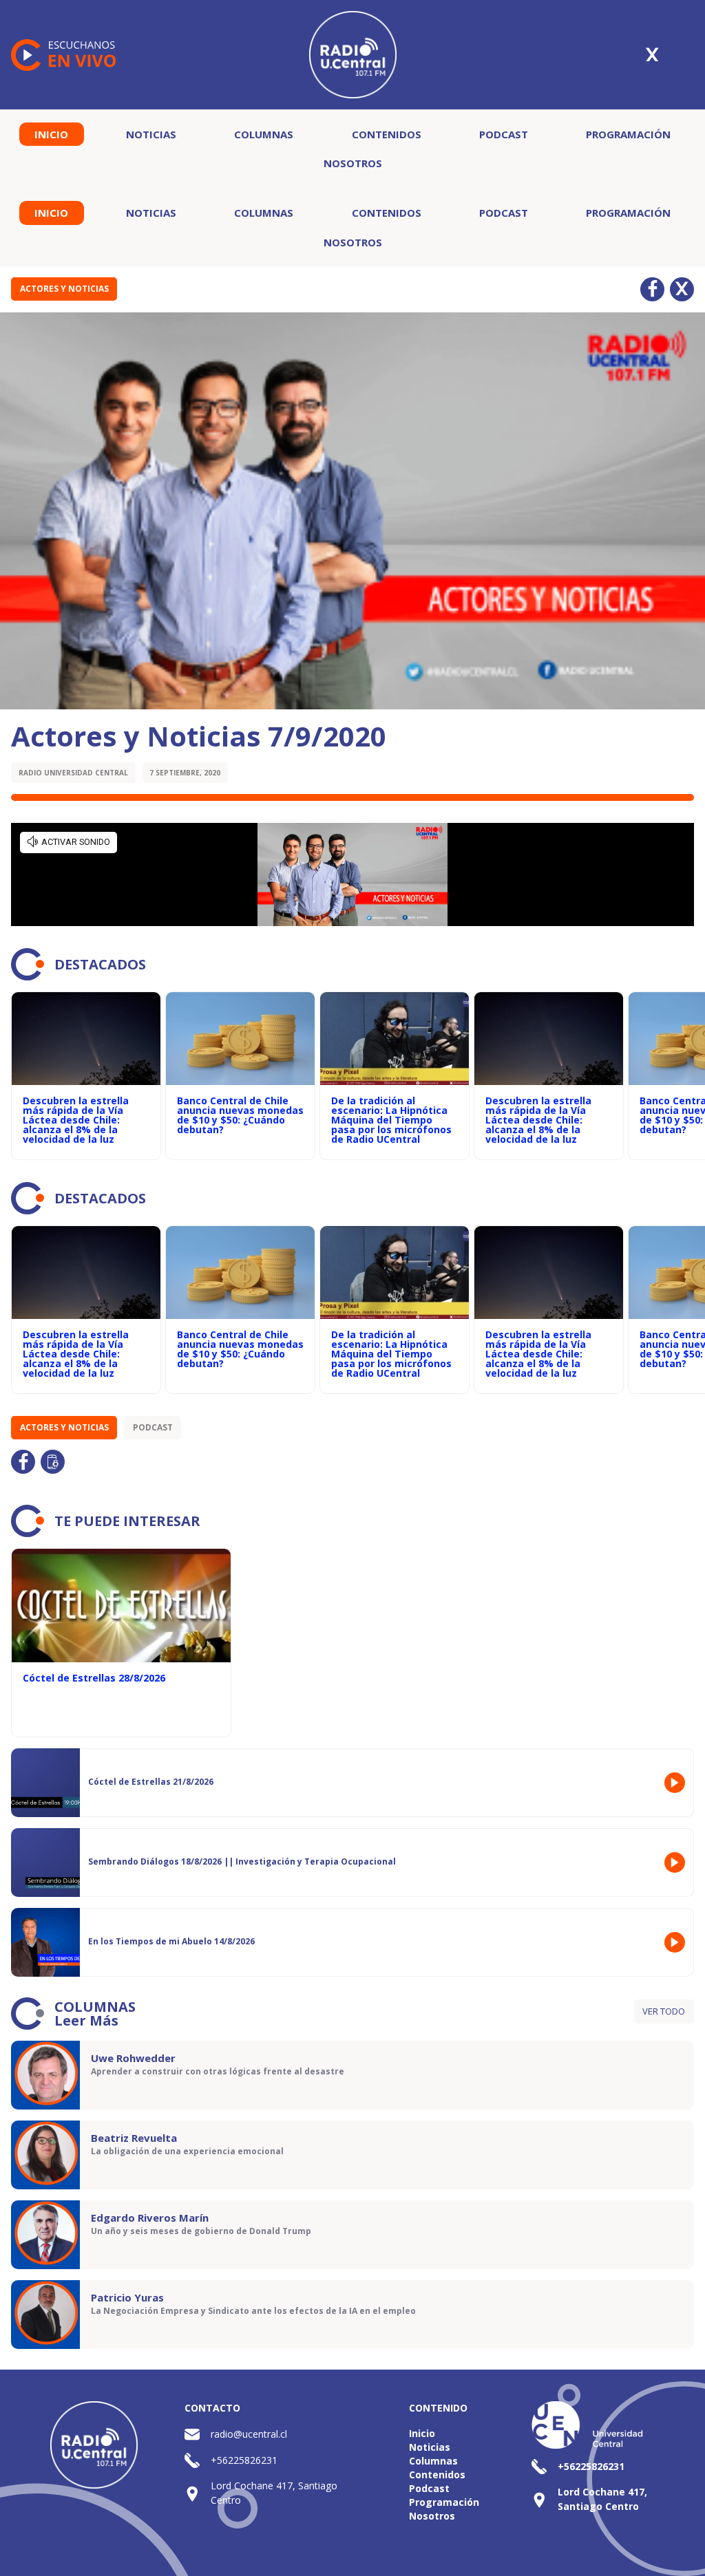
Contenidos (387, 134)
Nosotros (353, 163)
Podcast (504, 134)
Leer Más (86, 2020)
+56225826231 (244, 2460)
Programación (628, 134)
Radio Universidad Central (73, 773)
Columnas (264, 134)
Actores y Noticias (64, 289)
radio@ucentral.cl (249, 2434)
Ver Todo (664, 2011)
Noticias (151, 134)
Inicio (51, 134)
